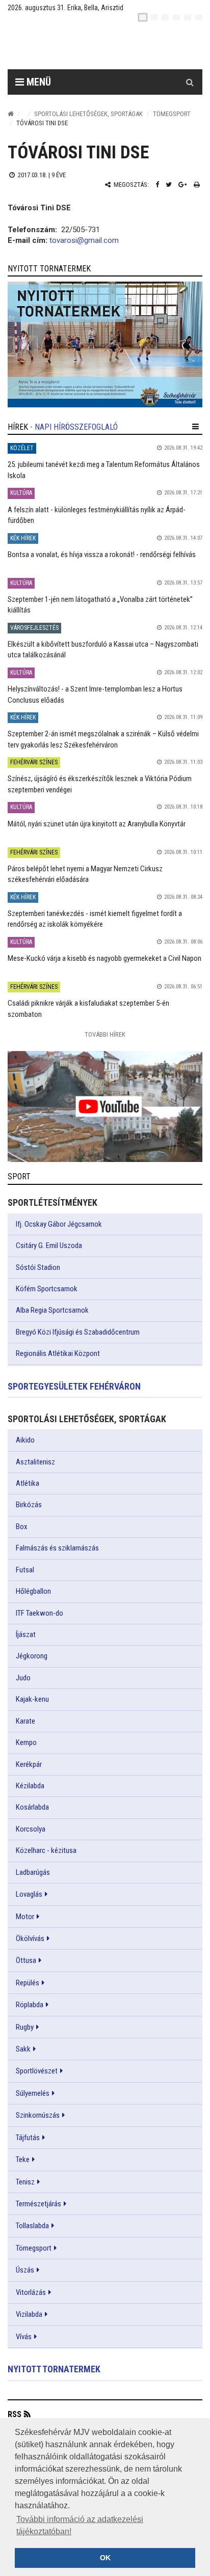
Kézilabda (30, 1786)
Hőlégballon (33, 1591)
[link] (105, 344)
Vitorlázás (31, 2292)
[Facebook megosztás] (157, 185)
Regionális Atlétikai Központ (58, 1353)
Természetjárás (38, 2204)
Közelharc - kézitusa (46, 1850)
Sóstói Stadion (38, 1267)
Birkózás (29, 1505)
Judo (23, 1678)
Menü (37, 82)
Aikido (25, 1440)
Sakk (23, 2049)
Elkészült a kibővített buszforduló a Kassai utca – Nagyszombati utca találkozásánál (103, 649)
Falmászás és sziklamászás (57, 1548)
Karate (25, 1721)
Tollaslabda (32, 2226)
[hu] (143, 17)
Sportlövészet (37, 2071)
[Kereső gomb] (190, 82)
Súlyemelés (33, 2093)
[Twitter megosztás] (169, 185)
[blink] (199, 17)
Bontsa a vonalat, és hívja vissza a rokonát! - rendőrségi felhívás (102, 555)
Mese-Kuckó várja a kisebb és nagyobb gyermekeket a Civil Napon (104, 958)
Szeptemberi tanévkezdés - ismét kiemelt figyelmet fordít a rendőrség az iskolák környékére (95, 919)
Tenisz (25, 2182)
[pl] (165, 17)
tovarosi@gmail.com (84, 240)
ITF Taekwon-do (40, 1613)
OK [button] (105, 2558)
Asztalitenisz (35, 1462)
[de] (176, 17)
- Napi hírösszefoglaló (74, 427)
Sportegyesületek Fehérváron (74, 1386)
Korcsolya (31, 1829)
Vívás (24, 2337)
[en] (154, 17)
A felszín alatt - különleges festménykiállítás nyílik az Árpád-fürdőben (97, 515)
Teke (23, 2159)
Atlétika (28, 1483)
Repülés (28, 1983)
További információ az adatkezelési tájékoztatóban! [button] (80, 2525)
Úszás (25, 2270)
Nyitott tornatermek (54, 2369)
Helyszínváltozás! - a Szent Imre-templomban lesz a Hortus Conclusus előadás (95, 694)
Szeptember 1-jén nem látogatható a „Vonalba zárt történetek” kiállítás (100, 605)
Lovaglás (29, 1894)
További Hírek (105, 1034)
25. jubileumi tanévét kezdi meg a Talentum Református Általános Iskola (104, 470)
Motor (25, 1917)
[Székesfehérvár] (101, 46)
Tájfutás (28, 2138)
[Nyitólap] (11, 114)
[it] (188, 17)
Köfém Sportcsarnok (47, 1289)
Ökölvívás (30, 1938)
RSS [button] (15, 2414)
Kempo (26, 1742)
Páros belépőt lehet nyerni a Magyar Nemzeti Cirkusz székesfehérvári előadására (85, 874)
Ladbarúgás (33, 1872)
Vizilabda (29, 2314)
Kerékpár (29, 1764)
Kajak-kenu (32, 1699)
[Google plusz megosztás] (183, 185)
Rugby (25, 2027)
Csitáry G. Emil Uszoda (49, 1245)
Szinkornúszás (38, 2115)
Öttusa (26, 1960)
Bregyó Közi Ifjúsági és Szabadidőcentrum (78, 1332)
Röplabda (30, 2005)
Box (22, 1527)
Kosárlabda (32, 1807)
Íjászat (26, 1635)
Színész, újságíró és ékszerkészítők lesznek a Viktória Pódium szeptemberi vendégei (100, 784)
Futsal (25, 1570)
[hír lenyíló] (195, 427)
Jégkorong (32, 1656)
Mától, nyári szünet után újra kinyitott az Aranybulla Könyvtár (97, 824)
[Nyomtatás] (197, 185)
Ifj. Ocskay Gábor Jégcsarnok (59, 1224)
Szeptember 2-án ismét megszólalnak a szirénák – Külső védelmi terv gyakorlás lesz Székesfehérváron (103, 739)
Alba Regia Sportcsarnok (52, 1310)
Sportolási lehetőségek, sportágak (88, 114)
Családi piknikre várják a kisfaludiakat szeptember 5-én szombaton (88, 1008)
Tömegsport (172, 114)
